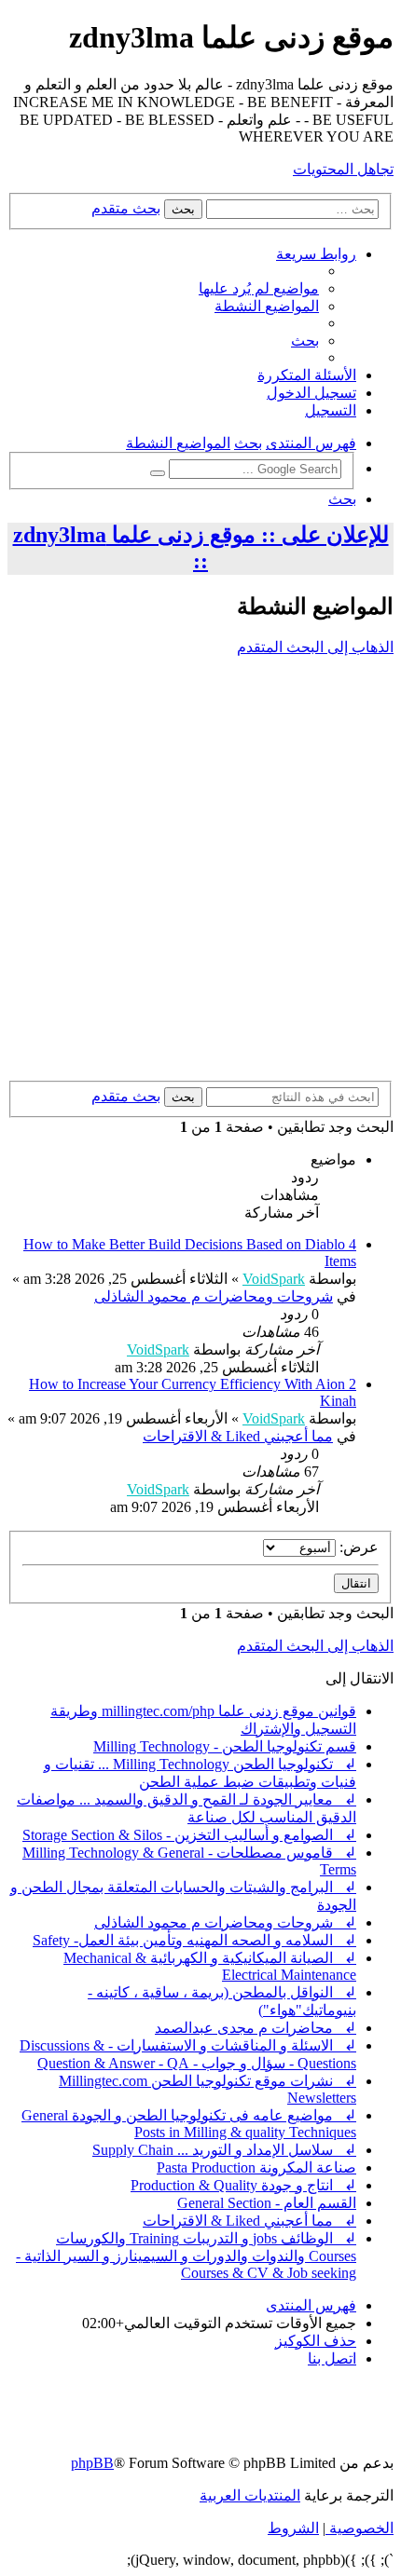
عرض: (357, 1547)
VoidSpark (274, 1279)
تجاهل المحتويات (343, 169)
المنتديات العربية (250, 2495)
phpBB (92, 2463)
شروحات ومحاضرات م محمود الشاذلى (214, 1296)
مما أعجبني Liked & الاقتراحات (238, 1436)
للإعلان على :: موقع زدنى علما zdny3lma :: (201, 548)
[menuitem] (259, 288)
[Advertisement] (200, 871)
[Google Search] (158, 473)
